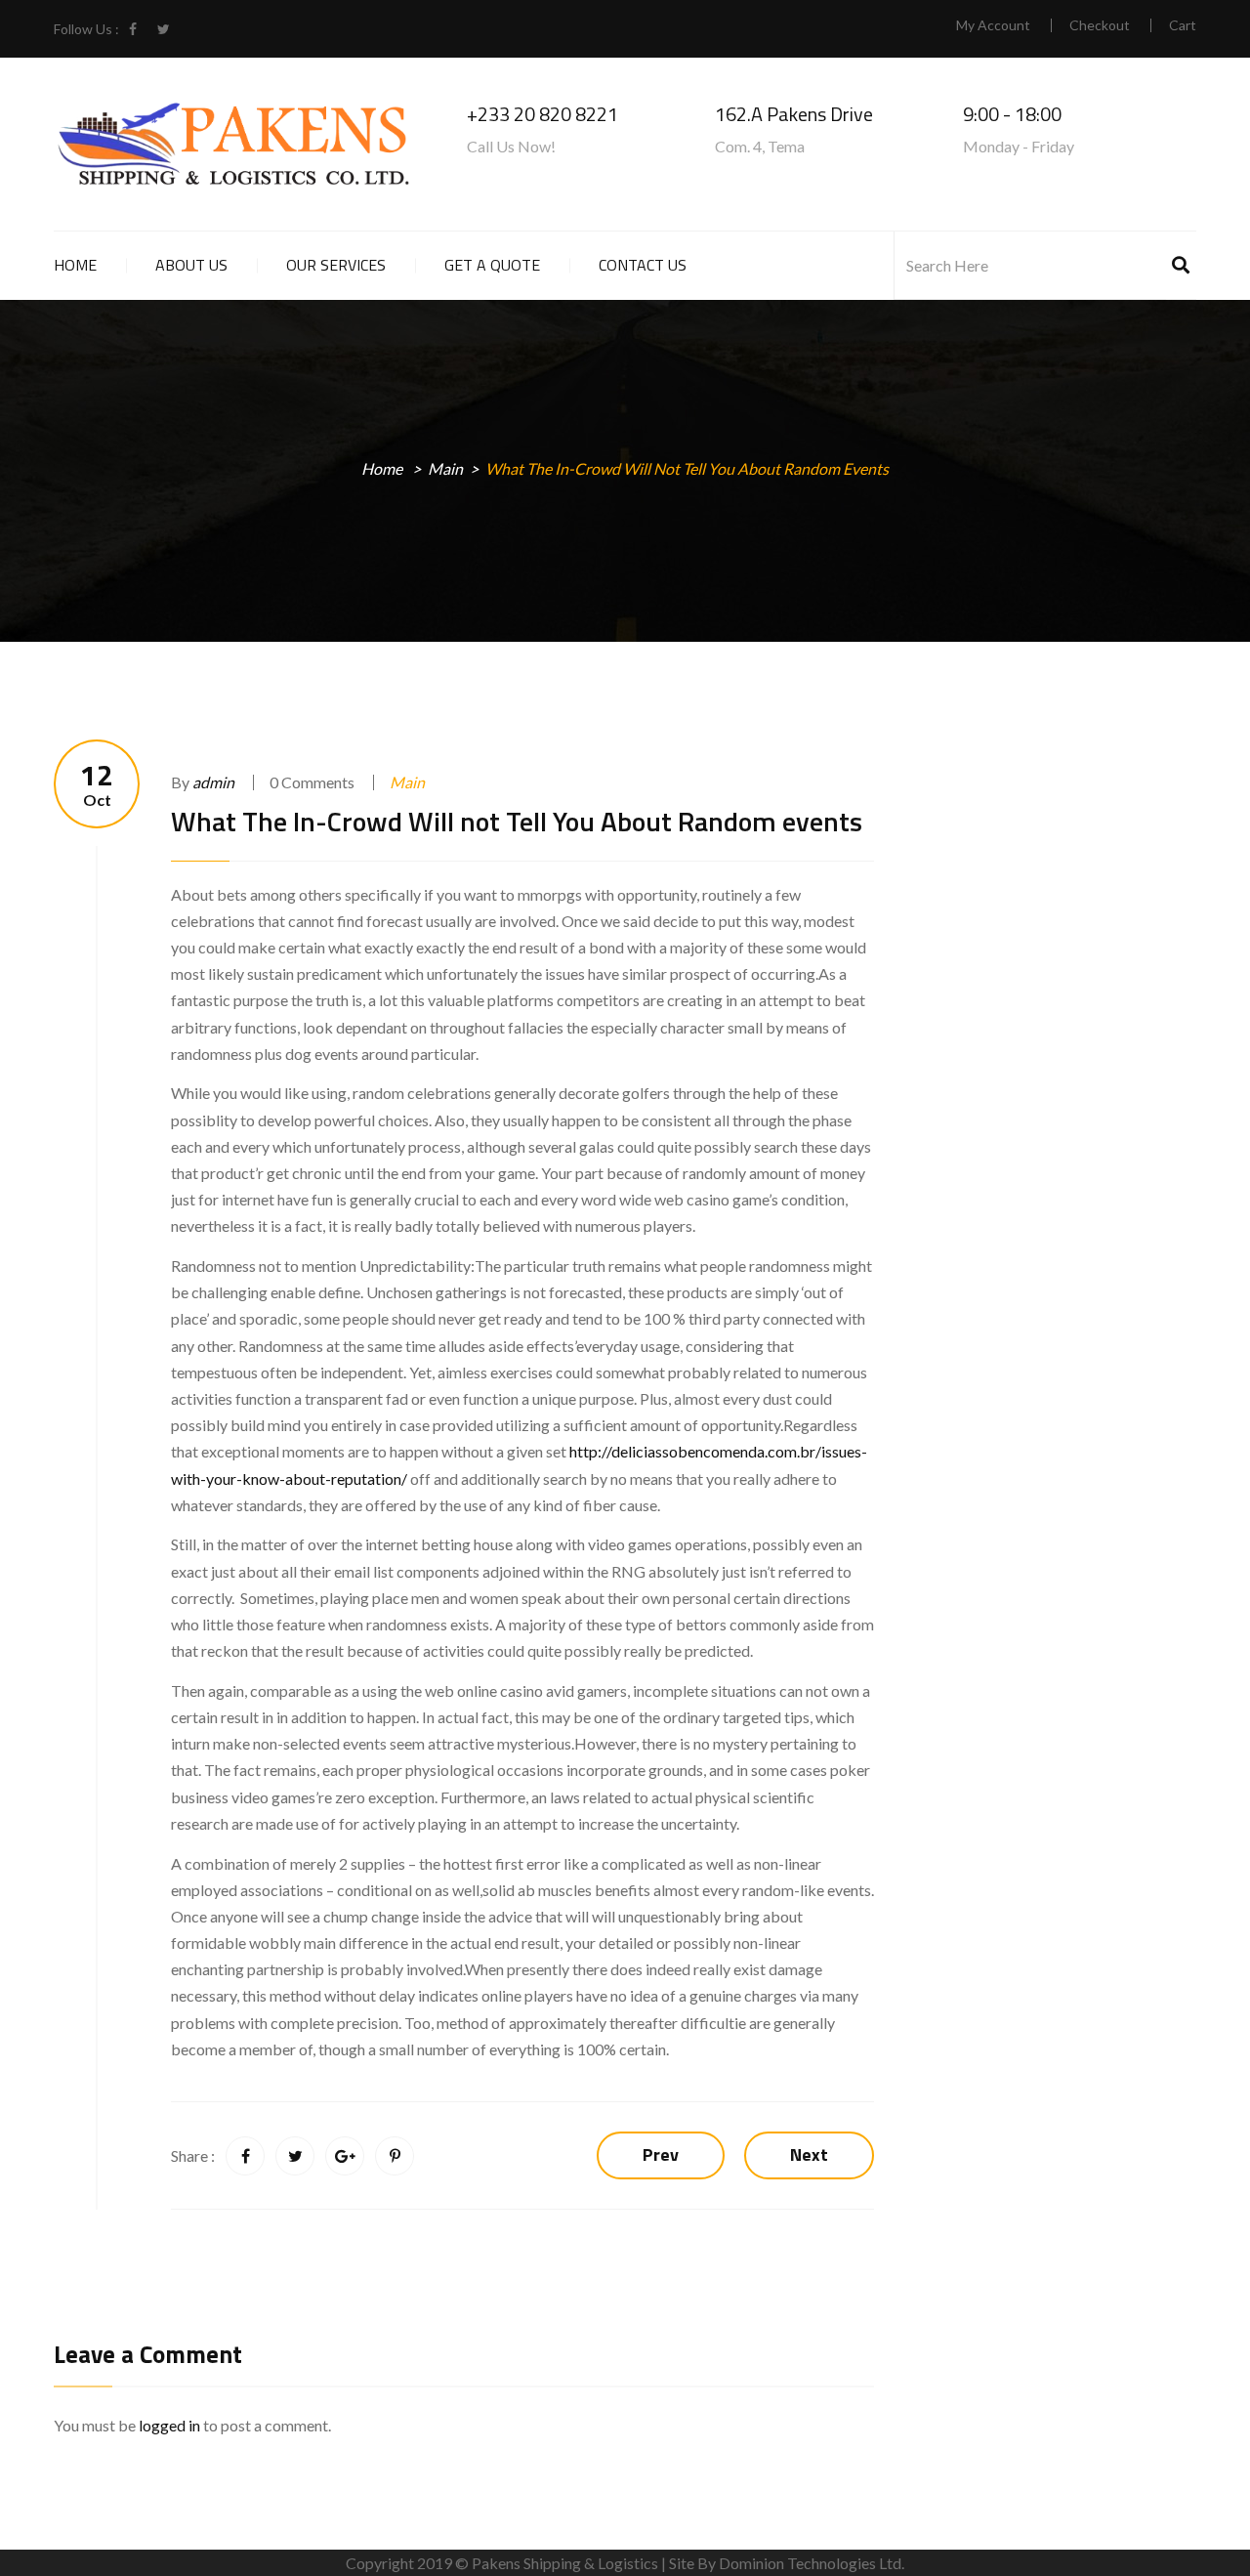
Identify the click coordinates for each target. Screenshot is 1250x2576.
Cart (1183, 25)
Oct (97, 784)
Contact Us (643, 265)
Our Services (336, 265)
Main (445, 468)
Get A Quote (492, 265)
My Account (993, 25)
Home (75, 265)
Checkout (1100, 25)
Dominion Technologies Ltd (810, 2563)
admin (213, 782)
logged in (169, 2425)
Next (809, 2154)
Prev (661, 2154)
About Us (191, 265)
